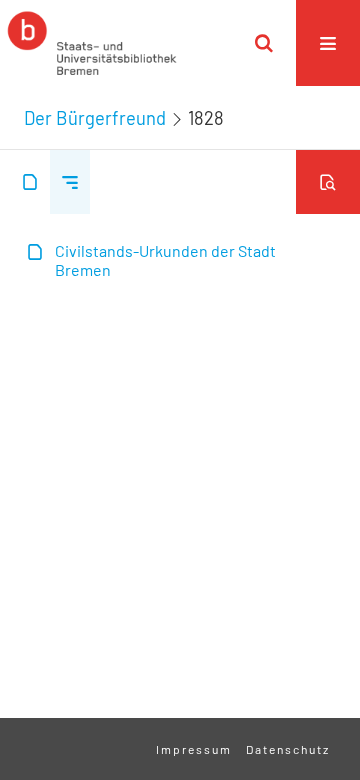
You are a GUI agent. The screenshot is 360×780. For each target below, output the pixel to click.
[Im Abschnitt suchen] (328, 182)
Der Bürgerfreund (95, 118)
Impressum (194, 749)
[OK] (264, 43)
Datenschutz (288, 749)
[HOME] (92, 43)
